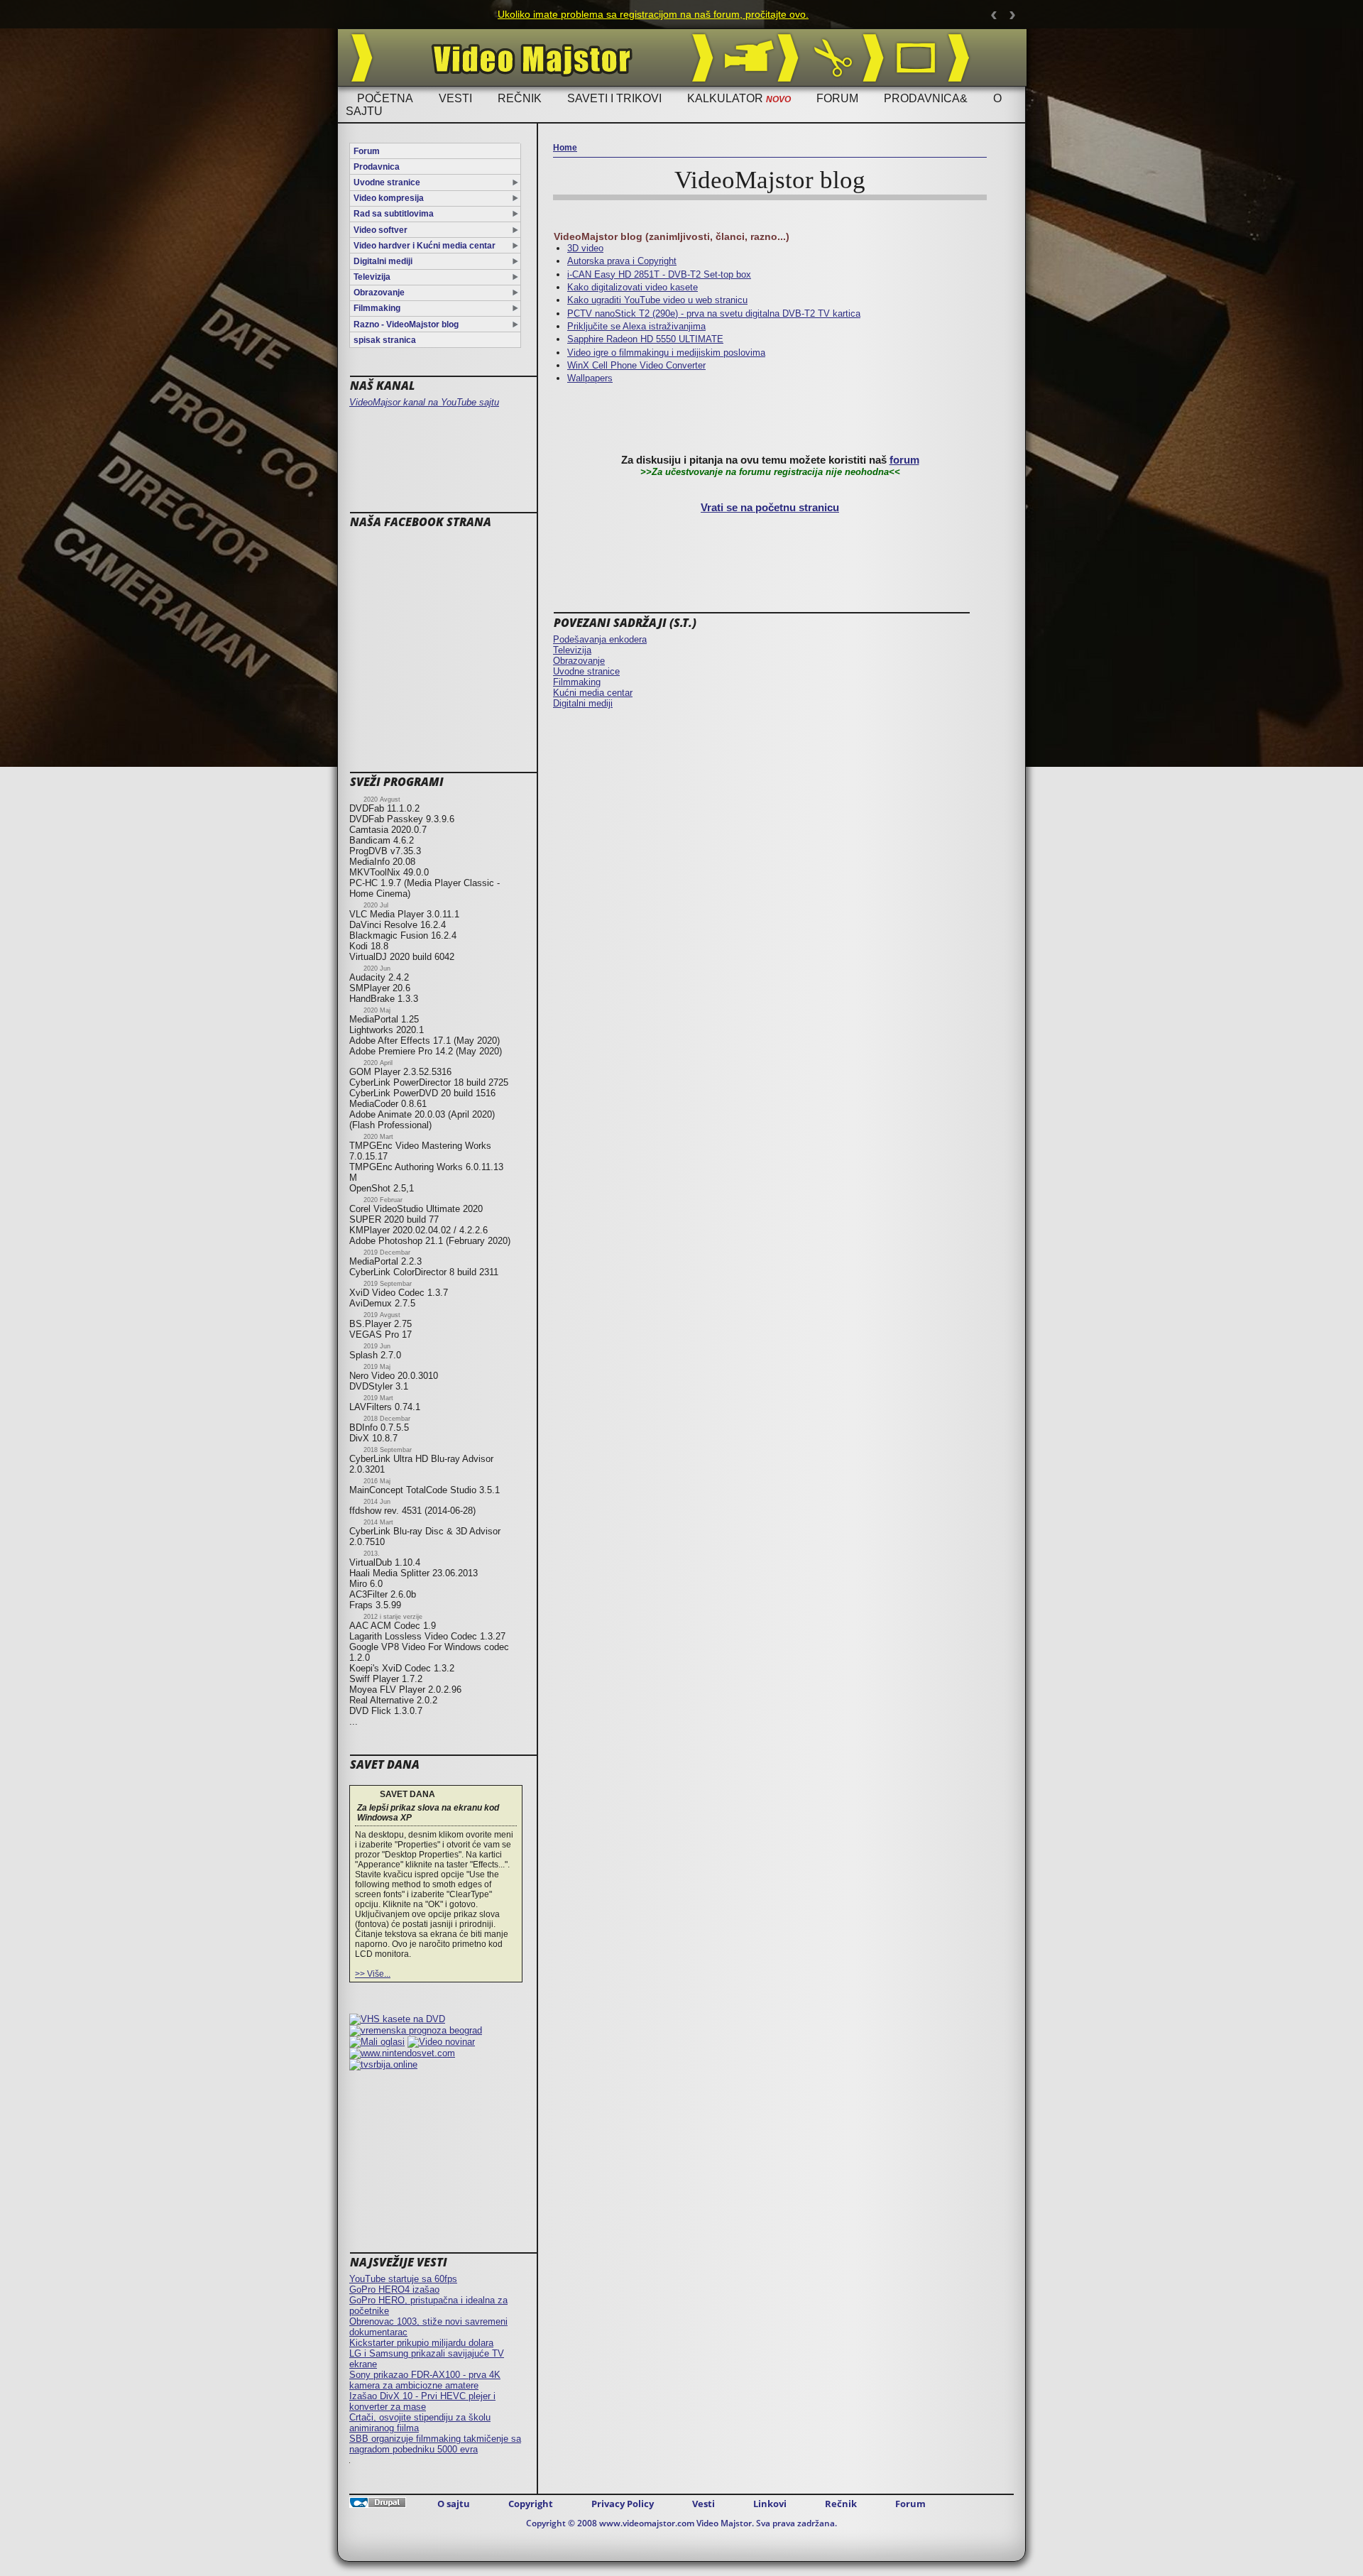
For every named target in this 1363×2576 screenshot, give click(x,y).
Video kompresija (389, 198)
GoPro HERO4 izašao (394, 2290)
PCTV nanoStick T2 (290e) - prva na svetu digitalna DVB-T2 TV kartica (714, 313)
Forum (837, 98)
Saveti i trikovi (614, 98)
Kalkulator (739, 98)
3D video (585, 248)
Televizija (372, 277)
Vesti (455, 98)
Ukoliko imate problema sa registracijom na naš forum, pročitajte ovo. (653, 14)
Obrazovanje (379, 293)
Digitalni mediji (383, 261)
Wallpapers (590, 378)
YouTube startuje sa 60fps (403, 2279)
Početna (385, 98)
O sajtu (454, 2504)
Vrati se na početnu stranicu (770, 508)
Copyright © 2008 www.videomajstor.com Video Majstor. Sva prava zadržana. (681, 2523)
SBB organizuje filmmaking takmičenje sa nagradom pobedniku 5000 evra (435, 2444)
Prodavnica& (926, 98)
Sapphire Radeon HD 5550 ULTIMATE (645, 339)
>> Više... (373, 1974)
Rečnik (520, 98)
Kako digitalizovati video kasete (633, 287)
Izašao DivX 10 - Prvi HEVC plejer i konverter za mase (422, 2401)
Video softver (381, 230)
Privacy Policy (623, 2504)
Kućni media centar (593, 693)
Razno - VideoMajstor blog (406, 324)
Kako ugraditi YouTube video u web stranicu (657, 300)
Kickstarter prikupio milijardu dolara (421, 2343)
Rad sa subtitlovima (394, 214)
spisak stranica (385, 340)
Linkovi (770, 2504)
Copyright (531, 2504)
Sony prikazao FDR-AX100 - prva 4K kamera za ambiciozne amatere (425, 2380)
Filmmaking (377, 308)
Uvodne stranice (387, 182)
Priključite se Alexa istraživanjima (636, 326)
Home (565, 148)
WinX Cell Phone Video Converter (636, 365)
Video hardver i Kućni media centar (425, 246)
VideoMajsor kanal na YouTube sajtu (424, 402)
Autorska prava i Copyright (622, 261)
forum (904, 460)
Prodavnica (377, 167)
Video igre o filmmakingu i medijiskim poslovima (666, 353)
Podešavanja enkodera (600, 639)
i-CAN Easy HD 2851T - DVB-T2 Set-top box (659, 274)
